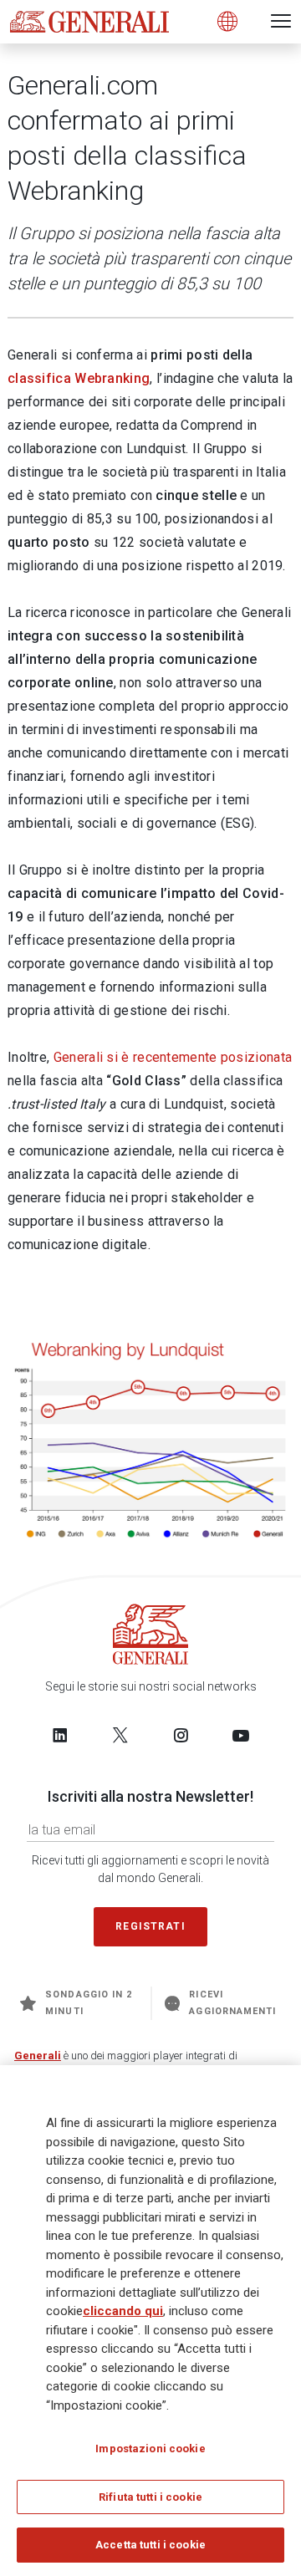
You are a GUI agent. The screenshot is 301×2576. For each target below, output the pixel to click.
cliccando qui (123, 2311)
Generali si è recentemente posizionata (173, 1057)
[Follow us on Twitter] (120, 1735)
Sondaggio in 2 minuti (89, 2003)
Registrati (150, 1926)
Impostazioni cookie (150, 2448)
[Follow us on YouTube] (241, 1735)
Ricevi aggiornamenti (232, 2003)
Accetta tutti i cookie (150, 2545)
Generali (38, 2056)
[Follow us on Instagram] (181, 1735)
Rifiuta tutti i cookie (150, 2497)
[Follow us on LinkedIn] (60, 1735)
